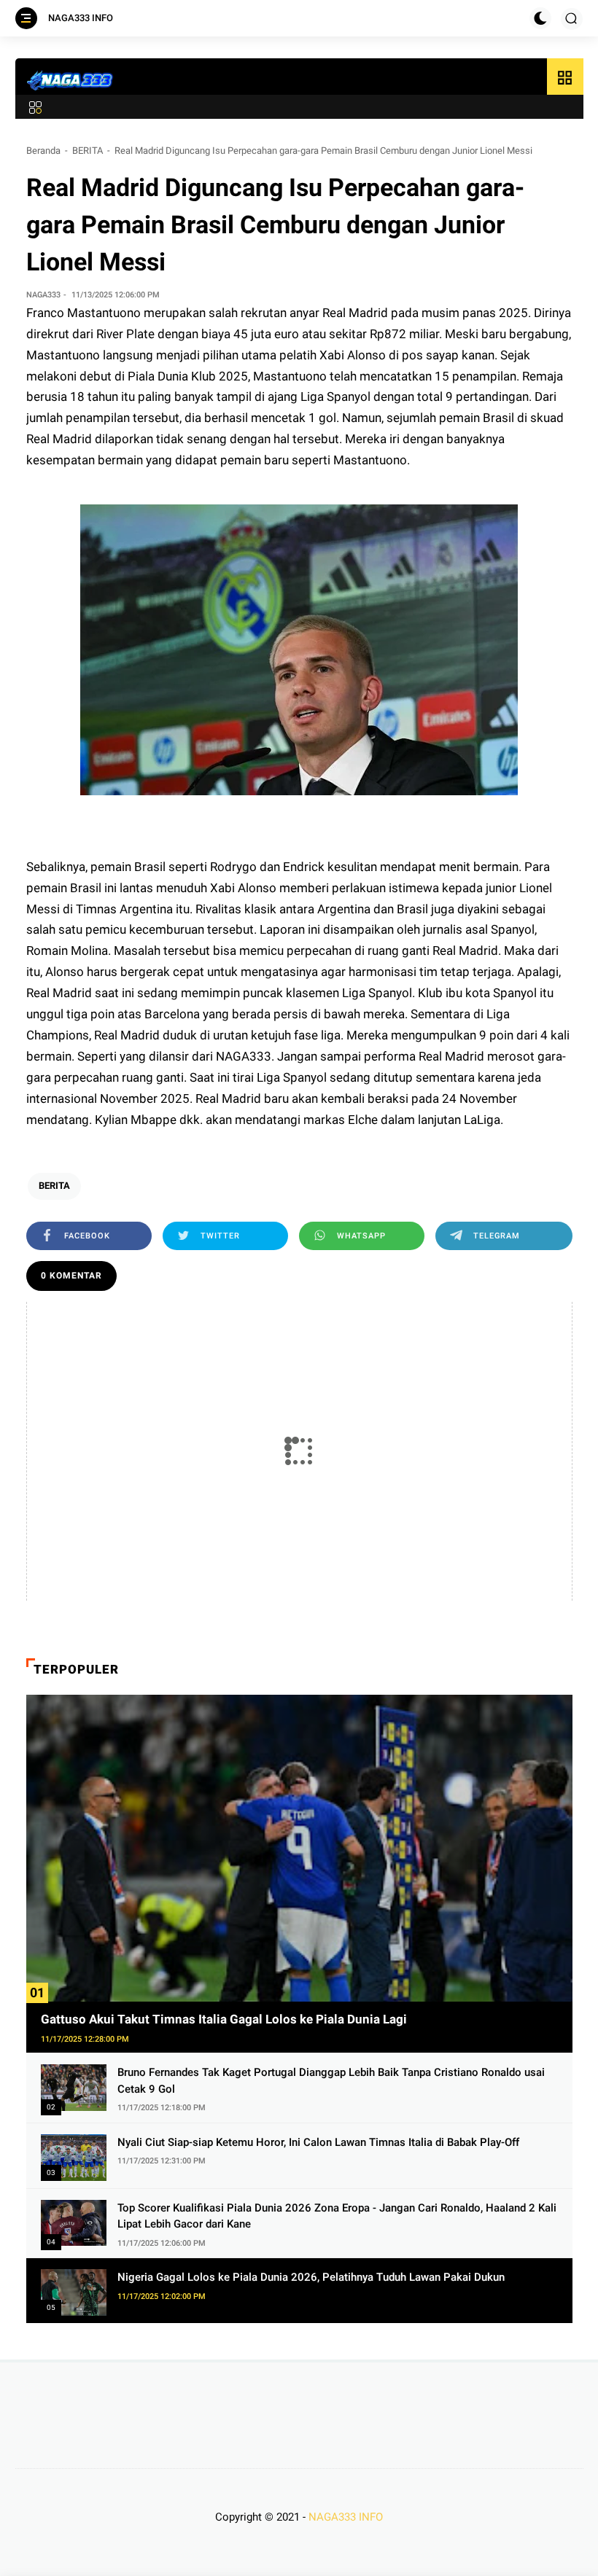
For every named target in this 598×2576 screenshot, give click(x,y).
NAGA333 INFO (81, 18)
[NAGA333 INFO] (71, 80)
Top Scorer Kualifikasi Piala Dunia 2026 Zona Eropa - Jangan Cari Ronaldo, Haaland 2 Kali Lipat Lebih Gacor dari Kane (337, 2216)
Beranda (43, 151)
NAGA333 (244, 1056)
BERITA (88, 151)
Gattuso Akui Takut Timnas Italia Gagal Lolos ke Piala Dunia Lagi (224, 2019)
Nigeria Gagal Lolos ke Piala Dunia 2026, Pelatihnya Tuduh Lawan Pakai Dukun (311, 2277)
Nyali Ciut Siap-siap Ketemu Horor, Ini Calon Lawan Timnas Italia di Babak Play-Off (318, 2142)
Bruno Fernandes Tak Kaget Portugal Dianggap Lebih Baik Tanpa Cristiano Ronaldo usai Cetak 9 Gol (331, 2081)
